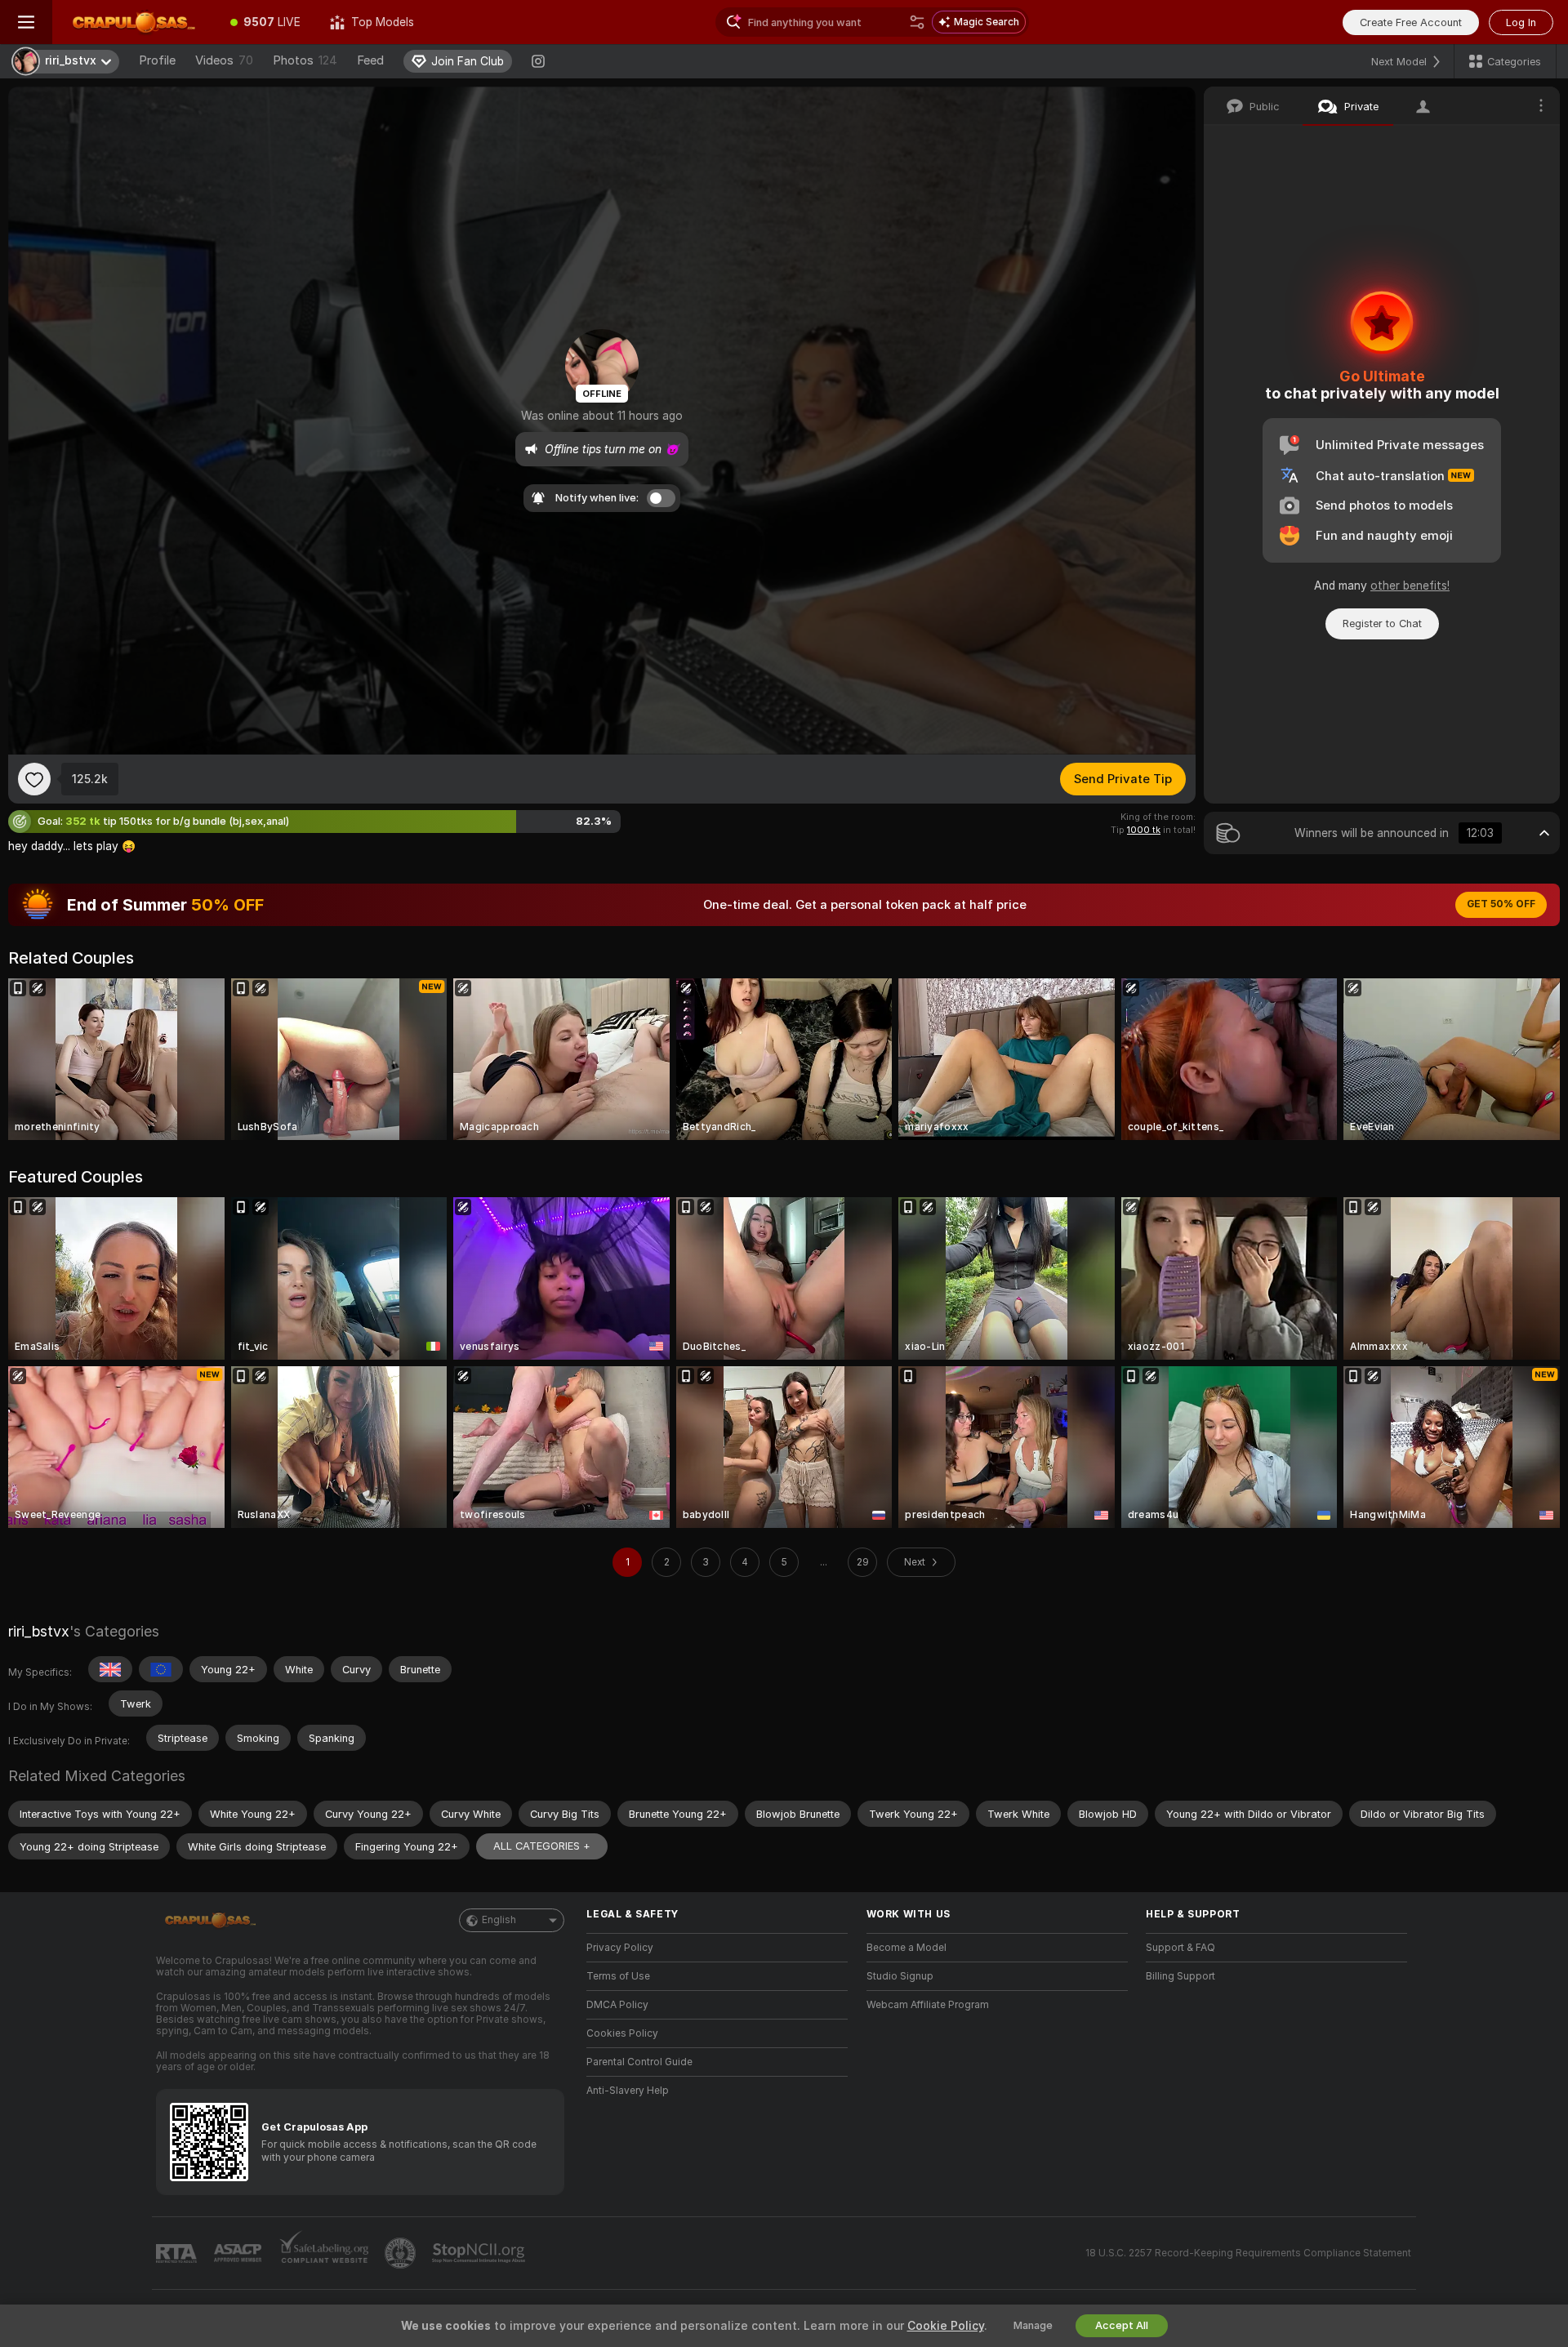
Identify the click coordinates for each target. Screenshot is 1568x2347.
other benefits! (1410, 586)
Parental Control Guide (639, 2062)
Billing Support (1180, 1976)
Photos (305, 60)
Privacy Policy (620, 1948)
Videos (224, 60)
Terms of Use (618, 1976)
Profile (157, 60)
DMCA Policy (617, 2005)
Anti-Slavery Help (628, 2091)
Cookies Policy (622, 2033)
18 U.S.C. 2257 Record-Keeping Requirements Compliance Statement (1248, 2253)
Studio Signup (900, 1976)
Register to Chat (1382, 623)
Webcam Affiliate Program (928, 2005)
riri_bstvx (39, 1631)
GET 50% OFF (1501, 904)
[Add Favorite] (34, 779)
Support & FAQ (1180, 1948)
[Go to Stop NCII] (480, 2253)
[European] (161, 1669)
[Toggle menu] (26, 22)
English (499, 1920)
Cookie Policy (946, 2326)
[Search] (917, 22)
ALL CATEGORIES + (542, 1846)
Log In (1521, 22)
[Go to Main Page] (134, 22)
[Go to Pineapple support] (402, 2253)
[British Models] (110, 1669)
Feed (370, 60)
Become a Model (906, 1948)
